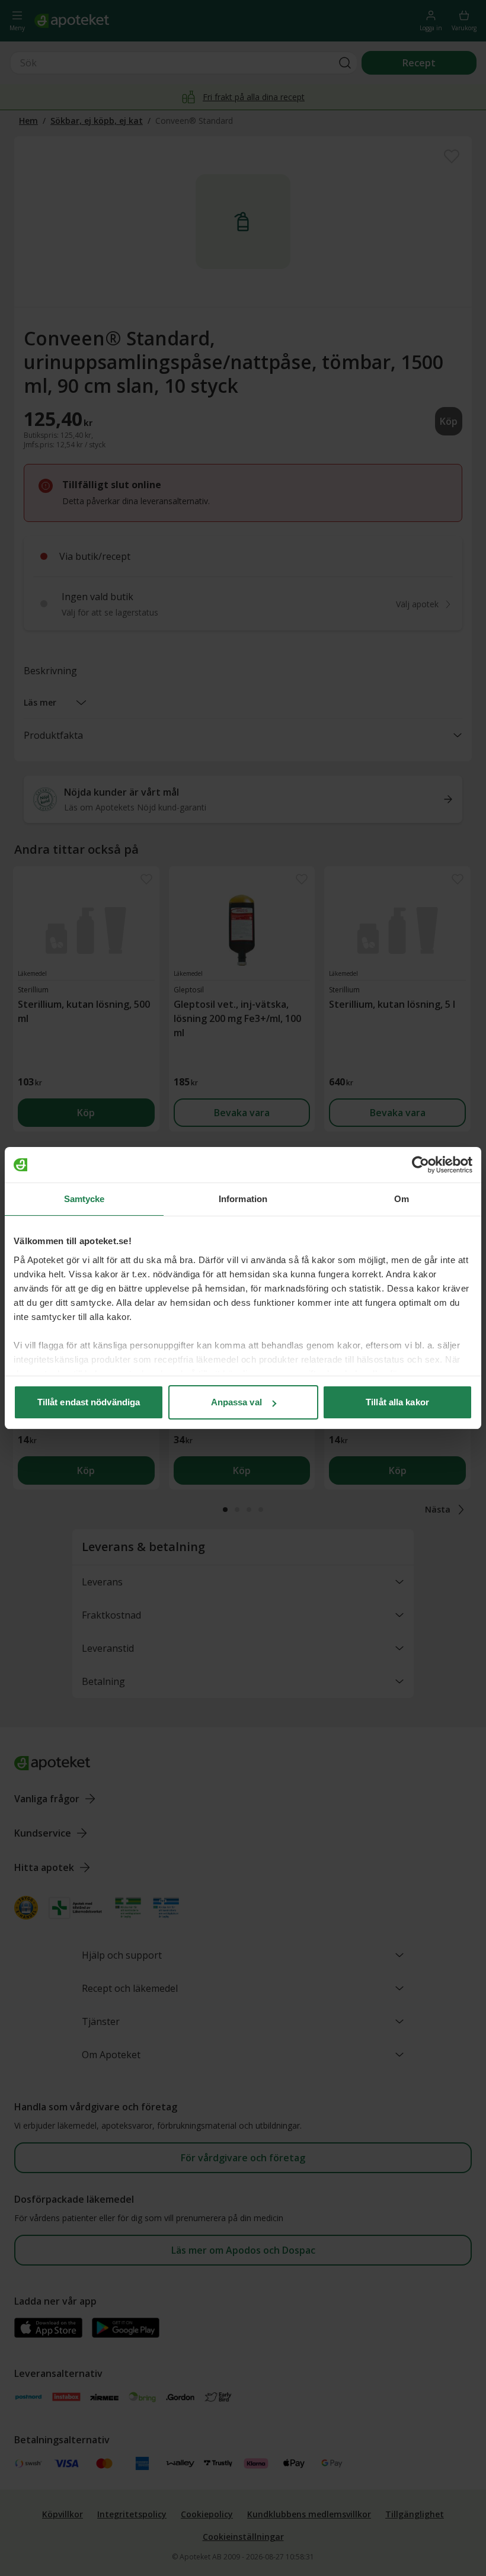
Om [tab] (402, 1199)
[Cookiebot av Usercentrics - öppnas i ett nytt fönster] (421, 1165)
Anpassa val (236, 1402)
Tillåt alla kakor (397, 1402)
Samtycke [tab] (84, 1199)
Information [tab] (243, 1199)
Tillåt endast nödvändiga (89, 1402)
